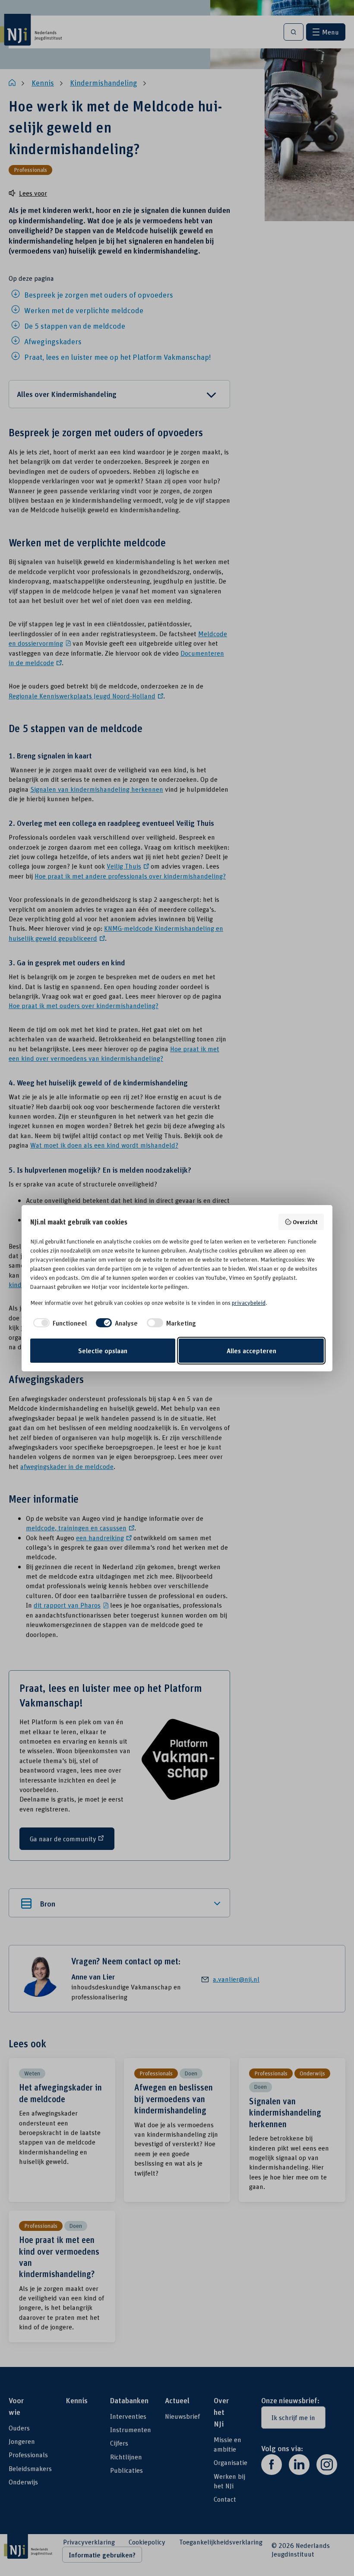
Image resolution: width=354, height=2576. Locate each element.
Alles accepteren (251, 1351)
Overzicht (305, 1222)
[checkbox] (58, 1323)
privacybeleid (249, 1303)
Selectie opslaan (103, 1351)
